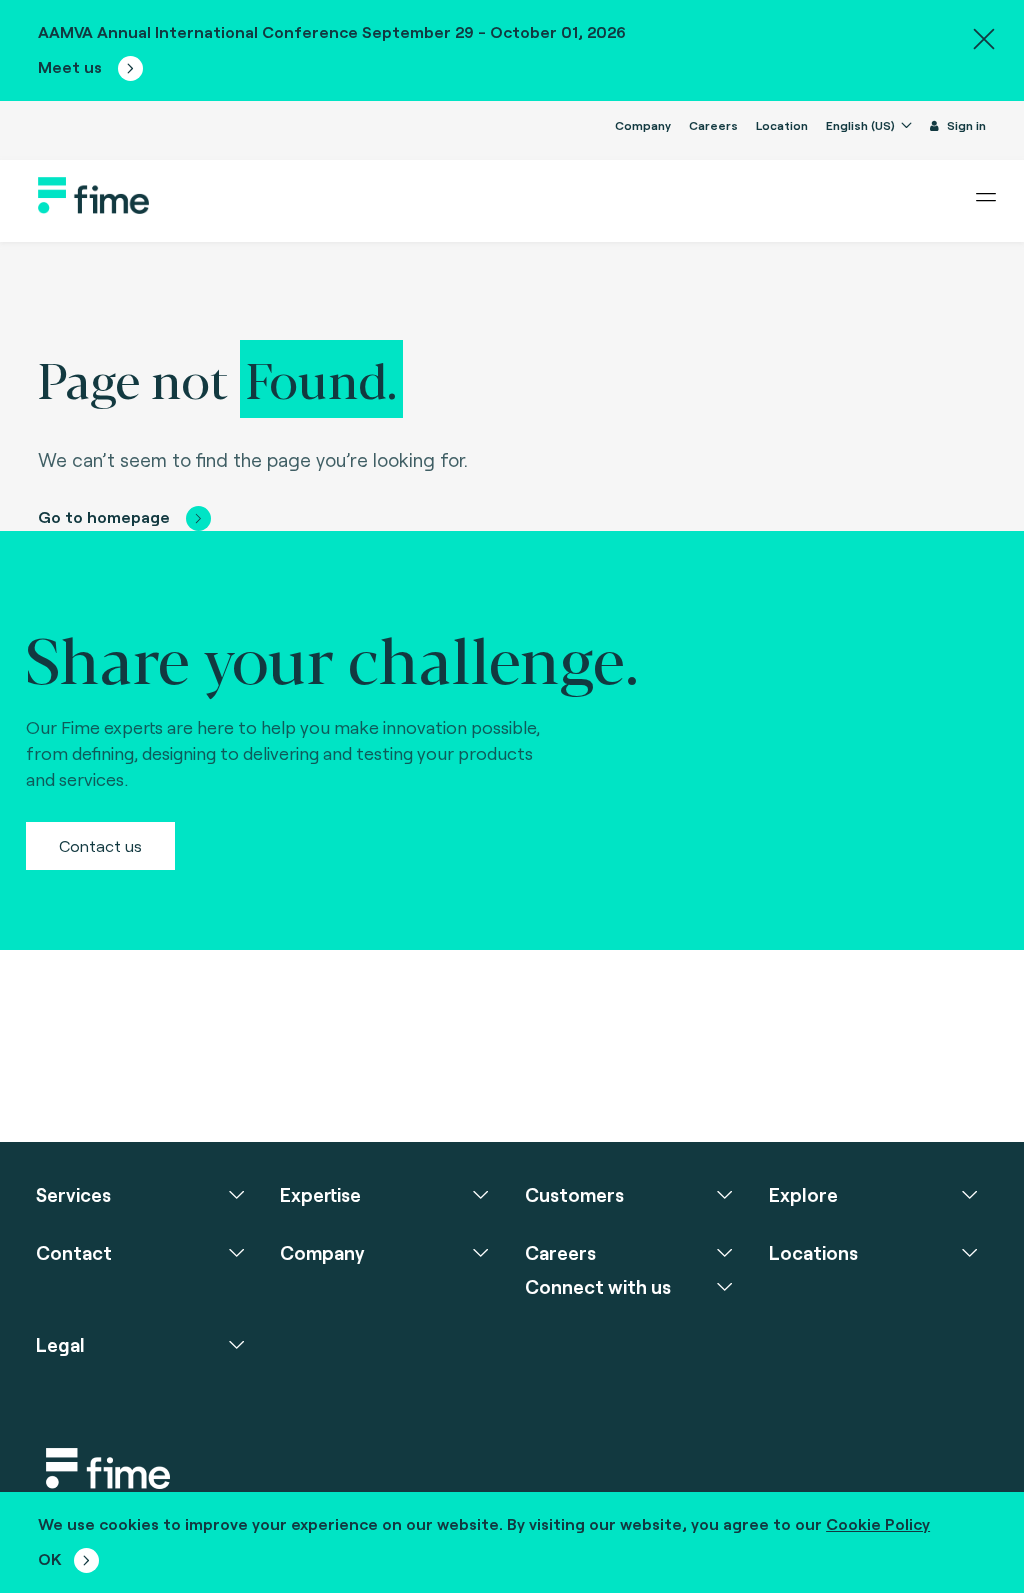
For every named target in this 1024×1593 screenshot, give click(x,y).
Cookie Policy (878, 1523)
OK (50, 1558)
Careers (713, 125)
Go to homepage (104, 516)
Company (643, 125)
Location (782, 125)
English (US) (862, 125)
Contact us (100, 845)
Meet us (72, 66)
